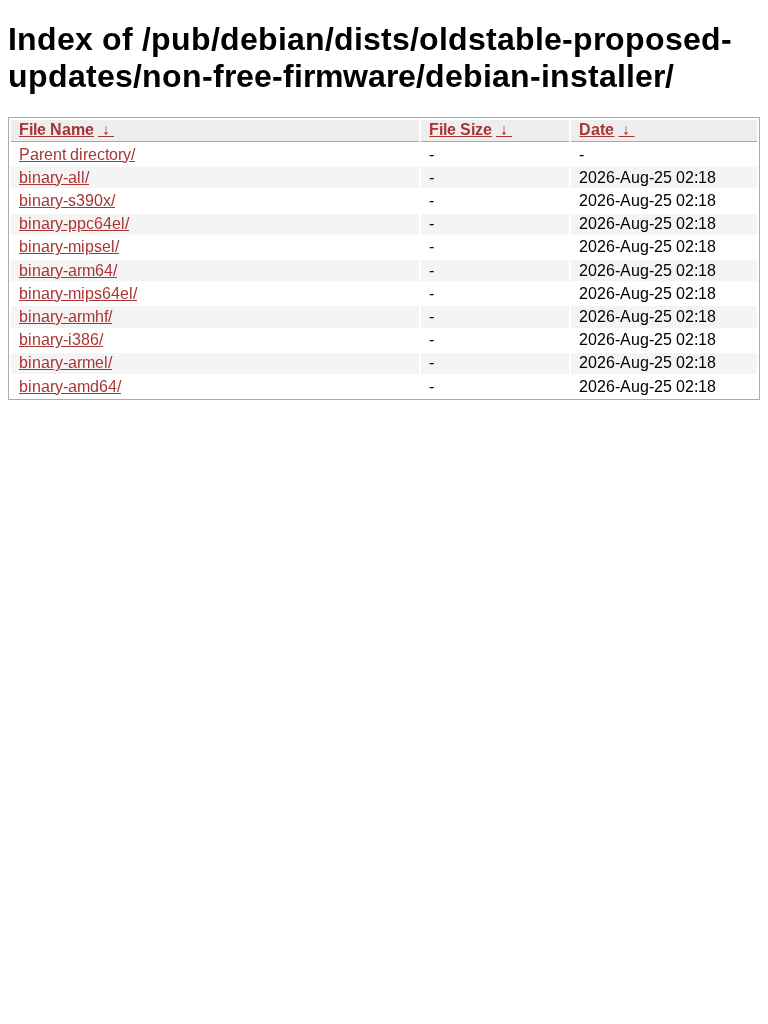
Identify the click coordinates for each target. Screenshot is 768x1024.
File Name (56, 129)
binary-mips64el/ (78, 293)
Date (596, 129)
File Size (460, 129)
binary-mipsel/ (69, 246)
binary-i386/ (61, 339)
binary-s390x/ (67, 200)
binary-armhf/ (65, 316)
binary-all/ (54, 177)
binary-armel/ (65, 362)
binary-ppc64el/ (74, 223)
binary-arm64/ (68, 270)
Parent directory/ (77, 154)
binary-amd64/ (70, 386)
